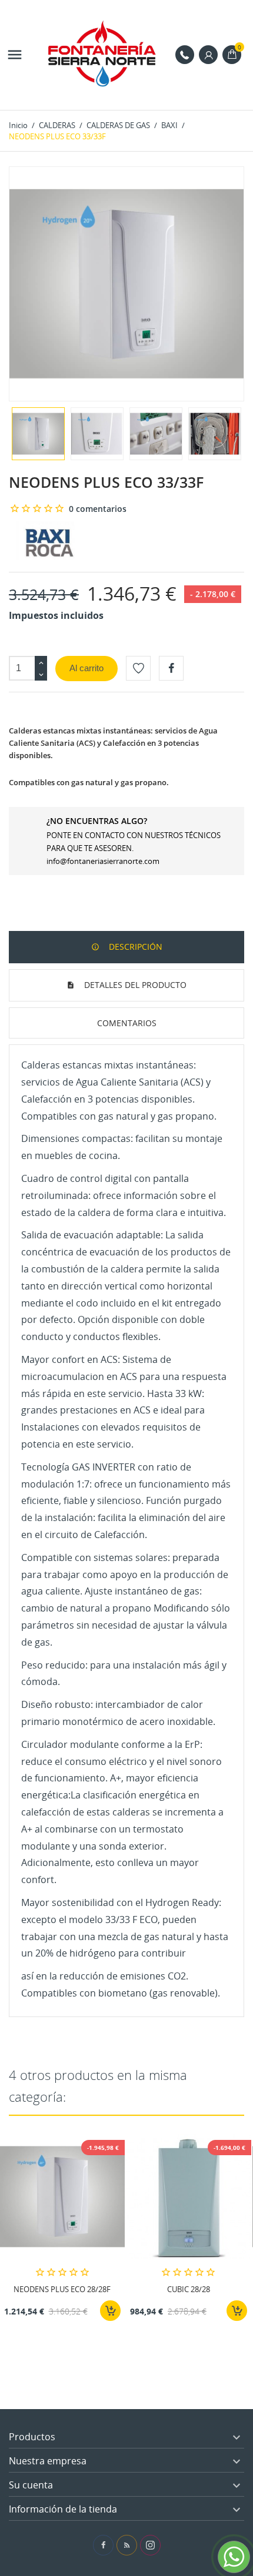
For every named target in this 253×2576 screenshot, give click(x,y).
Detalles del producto (134, 985)
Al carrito (86, 668)
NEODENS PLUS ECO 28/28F (62, 2289)
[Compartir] (171, 668)
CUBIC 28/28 (189, 2289)
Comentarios (127, 1023)
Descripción (134, 947)
